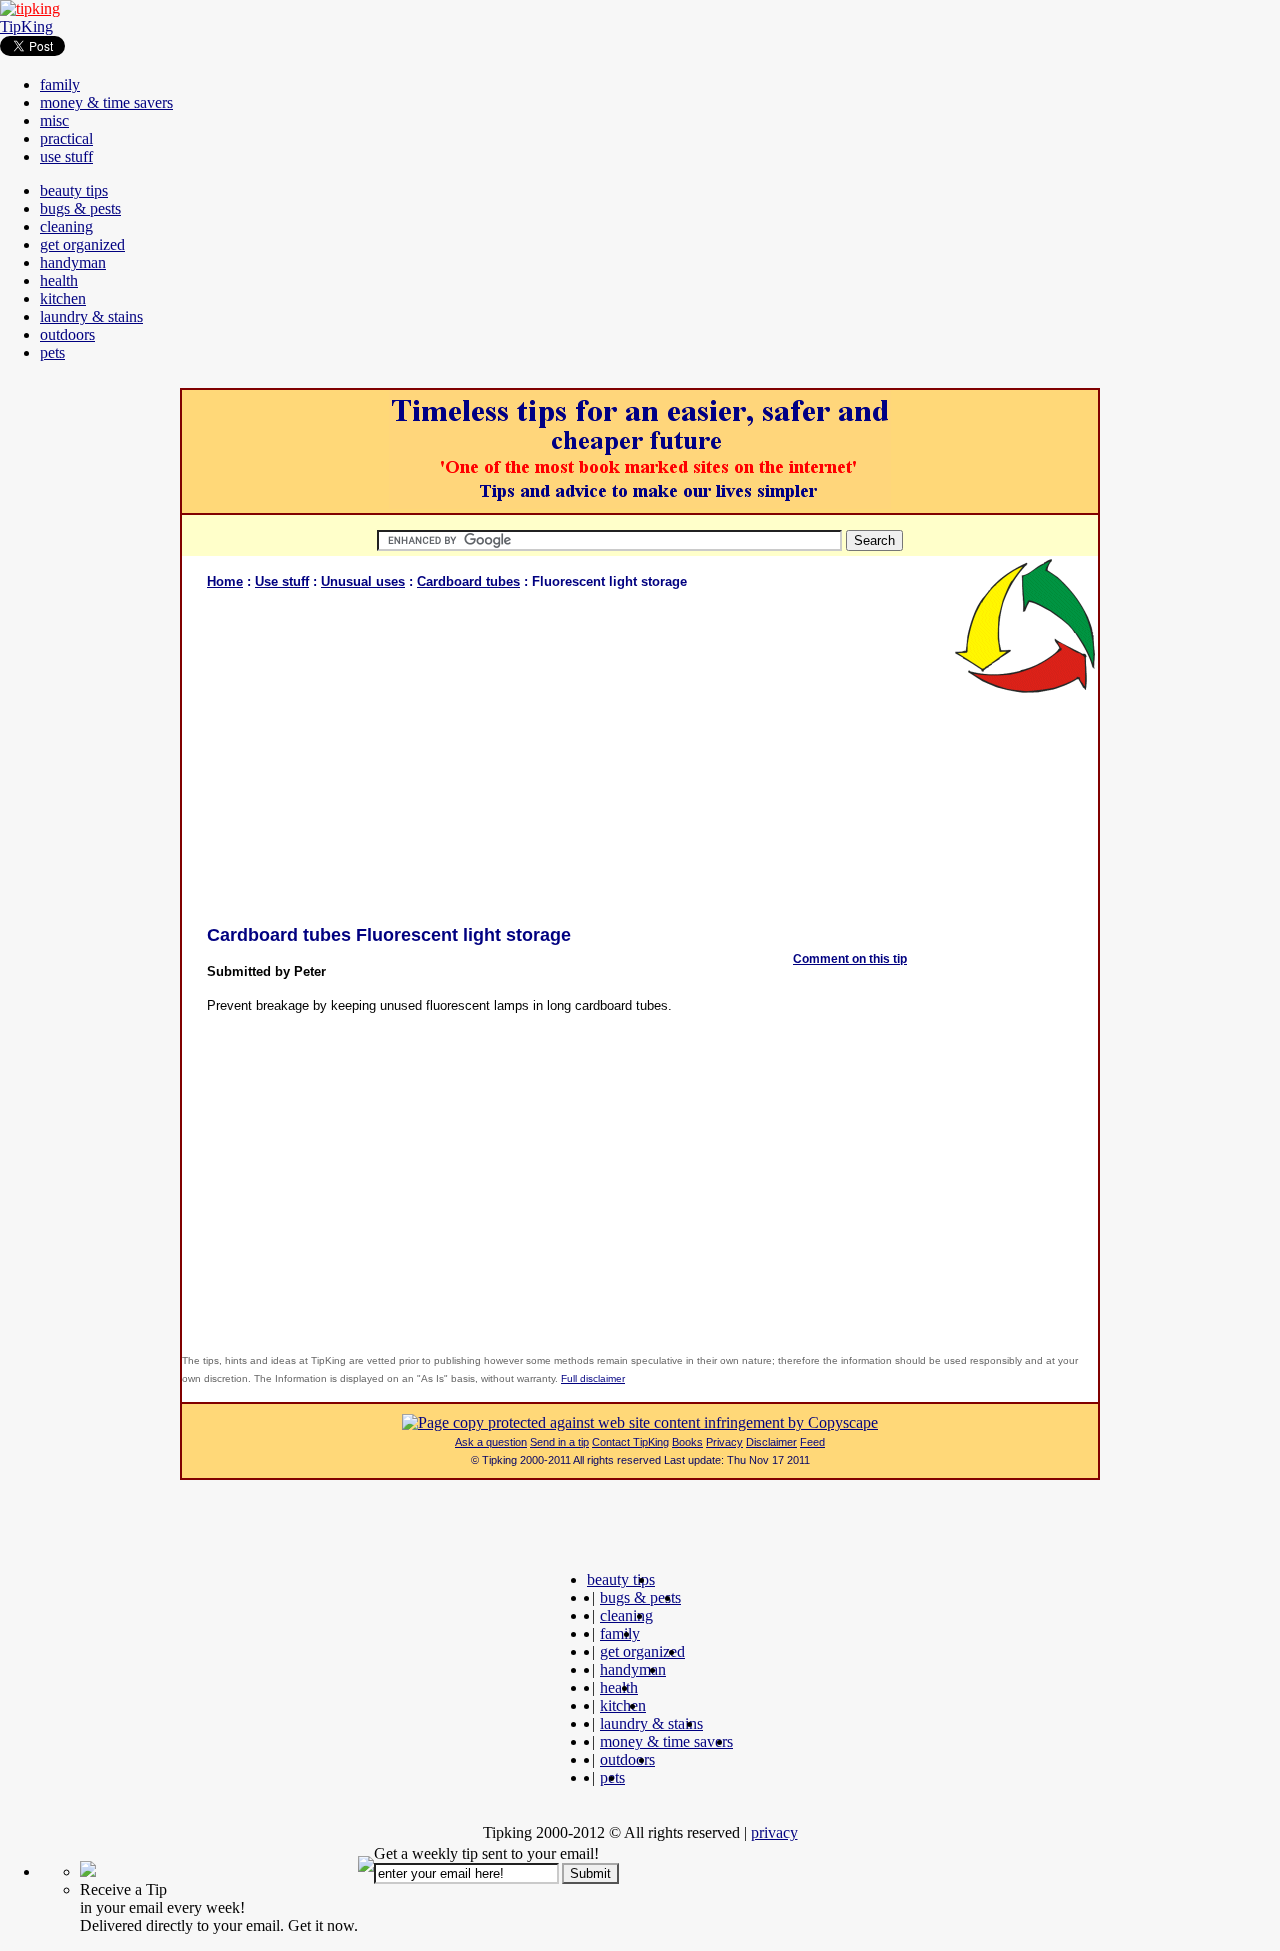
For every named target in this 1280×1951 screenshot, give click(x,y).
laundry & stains (91, 316)
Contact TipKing (630, 1442)
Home (225, 581)
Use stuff (282, 581)
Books (687, 1442)
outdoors (67, 334)
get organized (82, 244)
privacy (774, 1832)
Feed (812, 1442)
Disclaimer (771, 1442)
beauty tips (74, 190)
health (59, 280)
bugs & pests (80, 208)
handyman (73, 262)
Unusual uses (363, 581)
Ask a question (491, 1442)
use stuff (66, 156)
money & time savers (106, 102)
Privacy (724, 1442)
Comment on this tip (850, 959)
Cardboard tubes (468, 581)
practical (66, 138)
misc (54, 120)
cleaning (66, 226)
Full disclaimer (593, 1378)
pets (52, 352)
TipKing (26, 26)
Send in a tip (559, 1442)
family (60, 84)
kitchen (63, 298)
